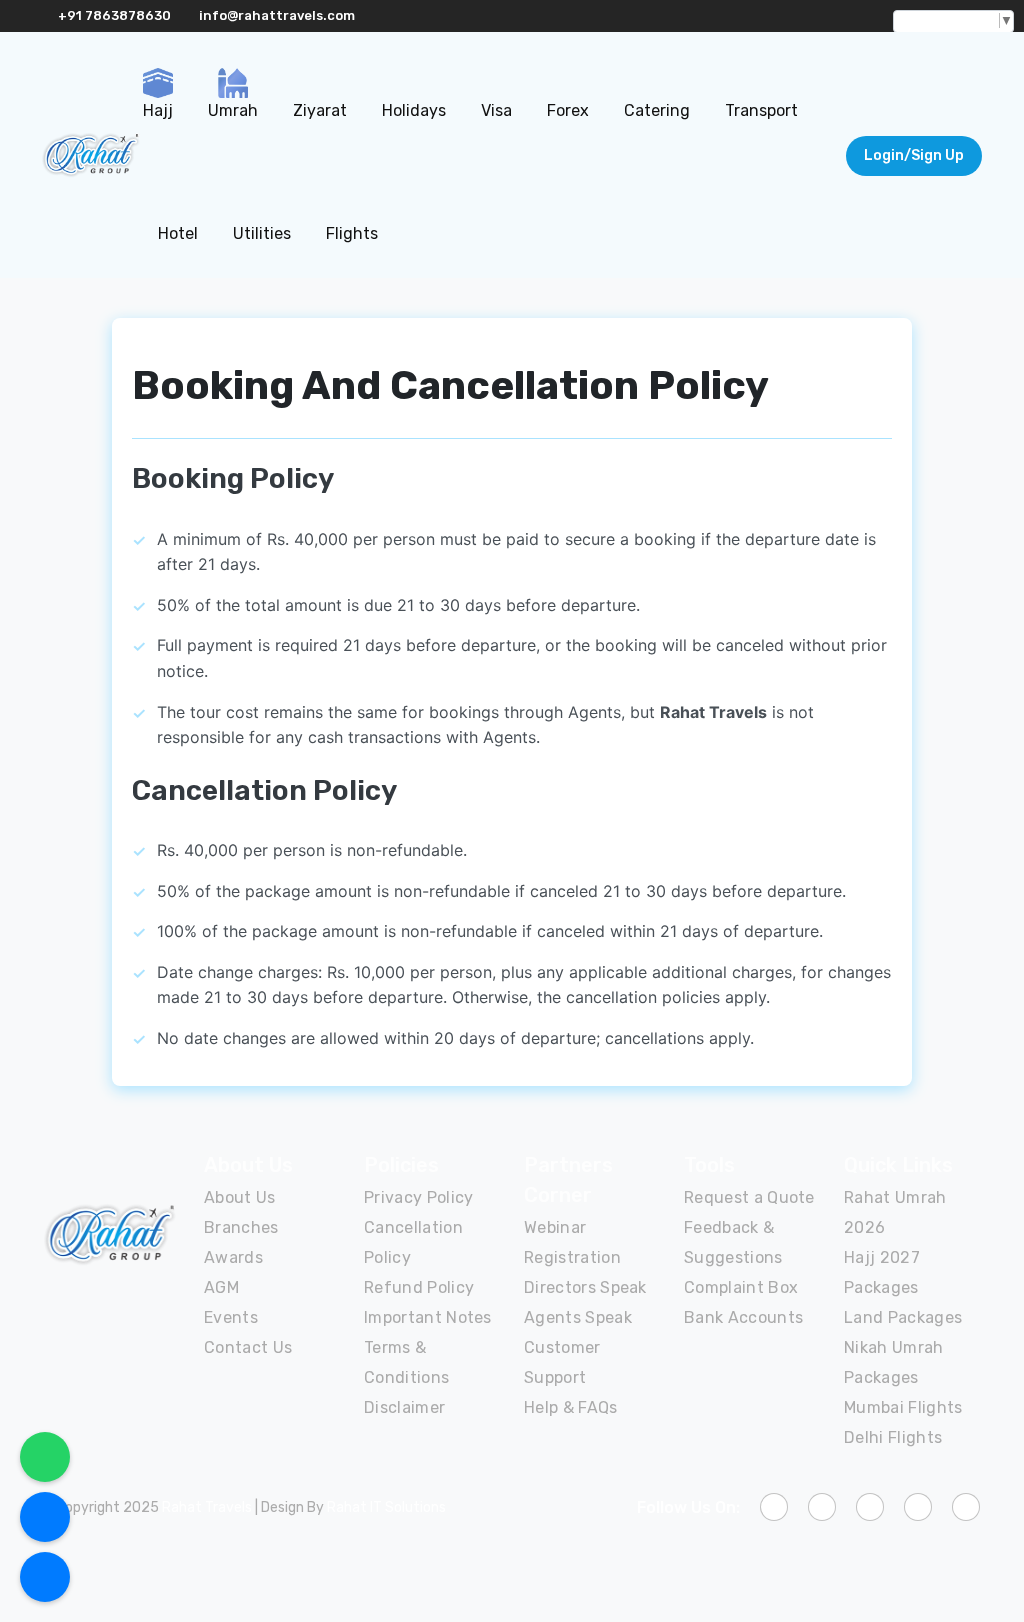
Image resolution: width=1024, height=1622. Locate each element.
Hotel (178, 233)
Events (231, 1317)
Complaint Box (741, 1287)
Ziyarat (320, 110)
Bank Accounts (743, 1317)
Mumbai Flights (903, 1407)
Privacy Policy (418, 1197)
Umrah (233, 110)
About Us (240, 1197)
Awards (233, 1257)
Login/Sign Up (914, 155)
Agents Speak (578, 1317)
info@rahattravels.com (277, 16)
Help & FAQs (571, 1407)
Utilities (262, 233)
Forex (568, 110)
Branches (241, 1227)
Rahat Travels (207, 1507)
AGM (221, 1287)
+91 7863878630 (114, 16)
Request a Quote (749, 1197)
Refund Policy (419, 1287)
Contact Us (248, 1347)
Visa (496, 110)
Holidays (414, 110)
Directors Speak (585, 1287)
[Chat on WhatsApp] (45, 1457)
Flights (352, 233)
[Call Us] (45, 1517)
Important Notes (428, 1317)
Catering (657, 110)
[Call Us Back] (45, 1577)
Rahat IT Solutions (386, 1507)
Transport (761, 110)
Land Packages (903, 1317)
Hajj (158, 110)
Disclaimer (404, 1407)
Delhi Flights (893, 1437)
